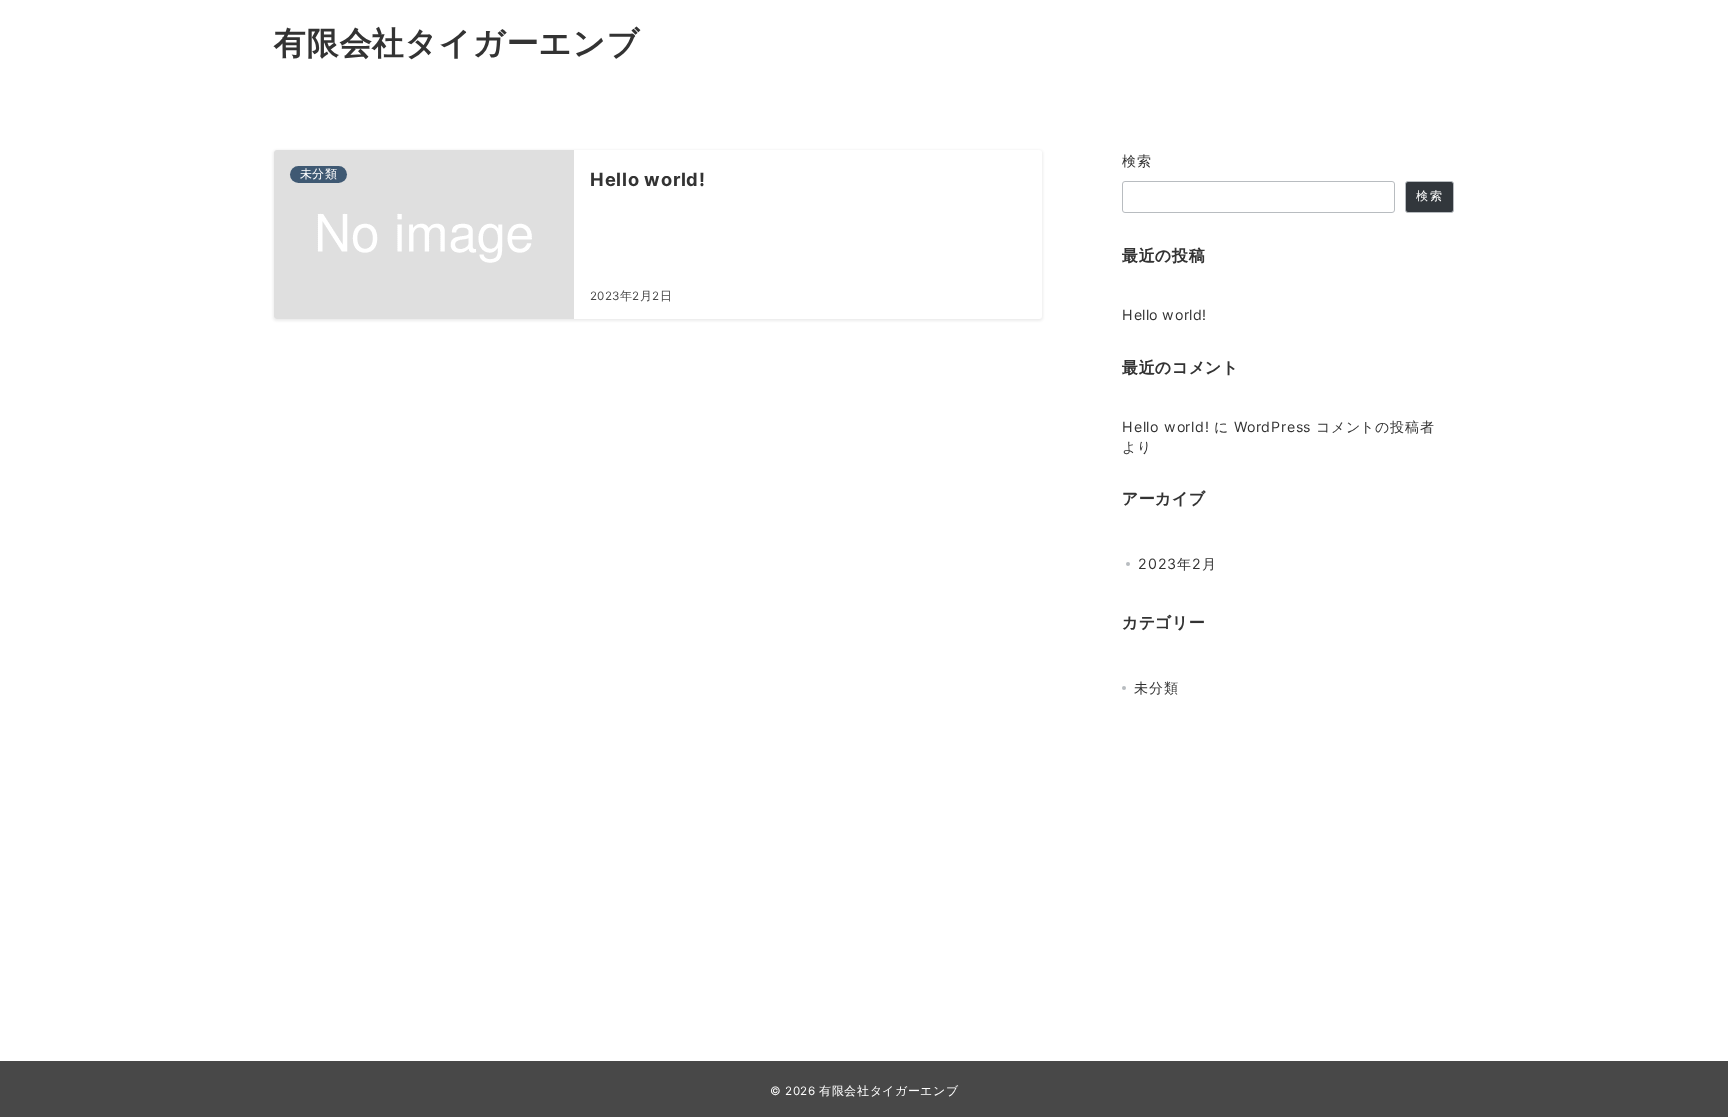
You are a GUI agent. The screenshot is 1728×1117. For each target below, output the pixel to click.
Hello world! (1164, 314)
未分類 (1156, 687)
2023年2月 (1177, 563)
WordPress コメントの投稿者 (1334, 426)
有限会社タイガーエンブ (457, 42)
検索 (1137, 160)
